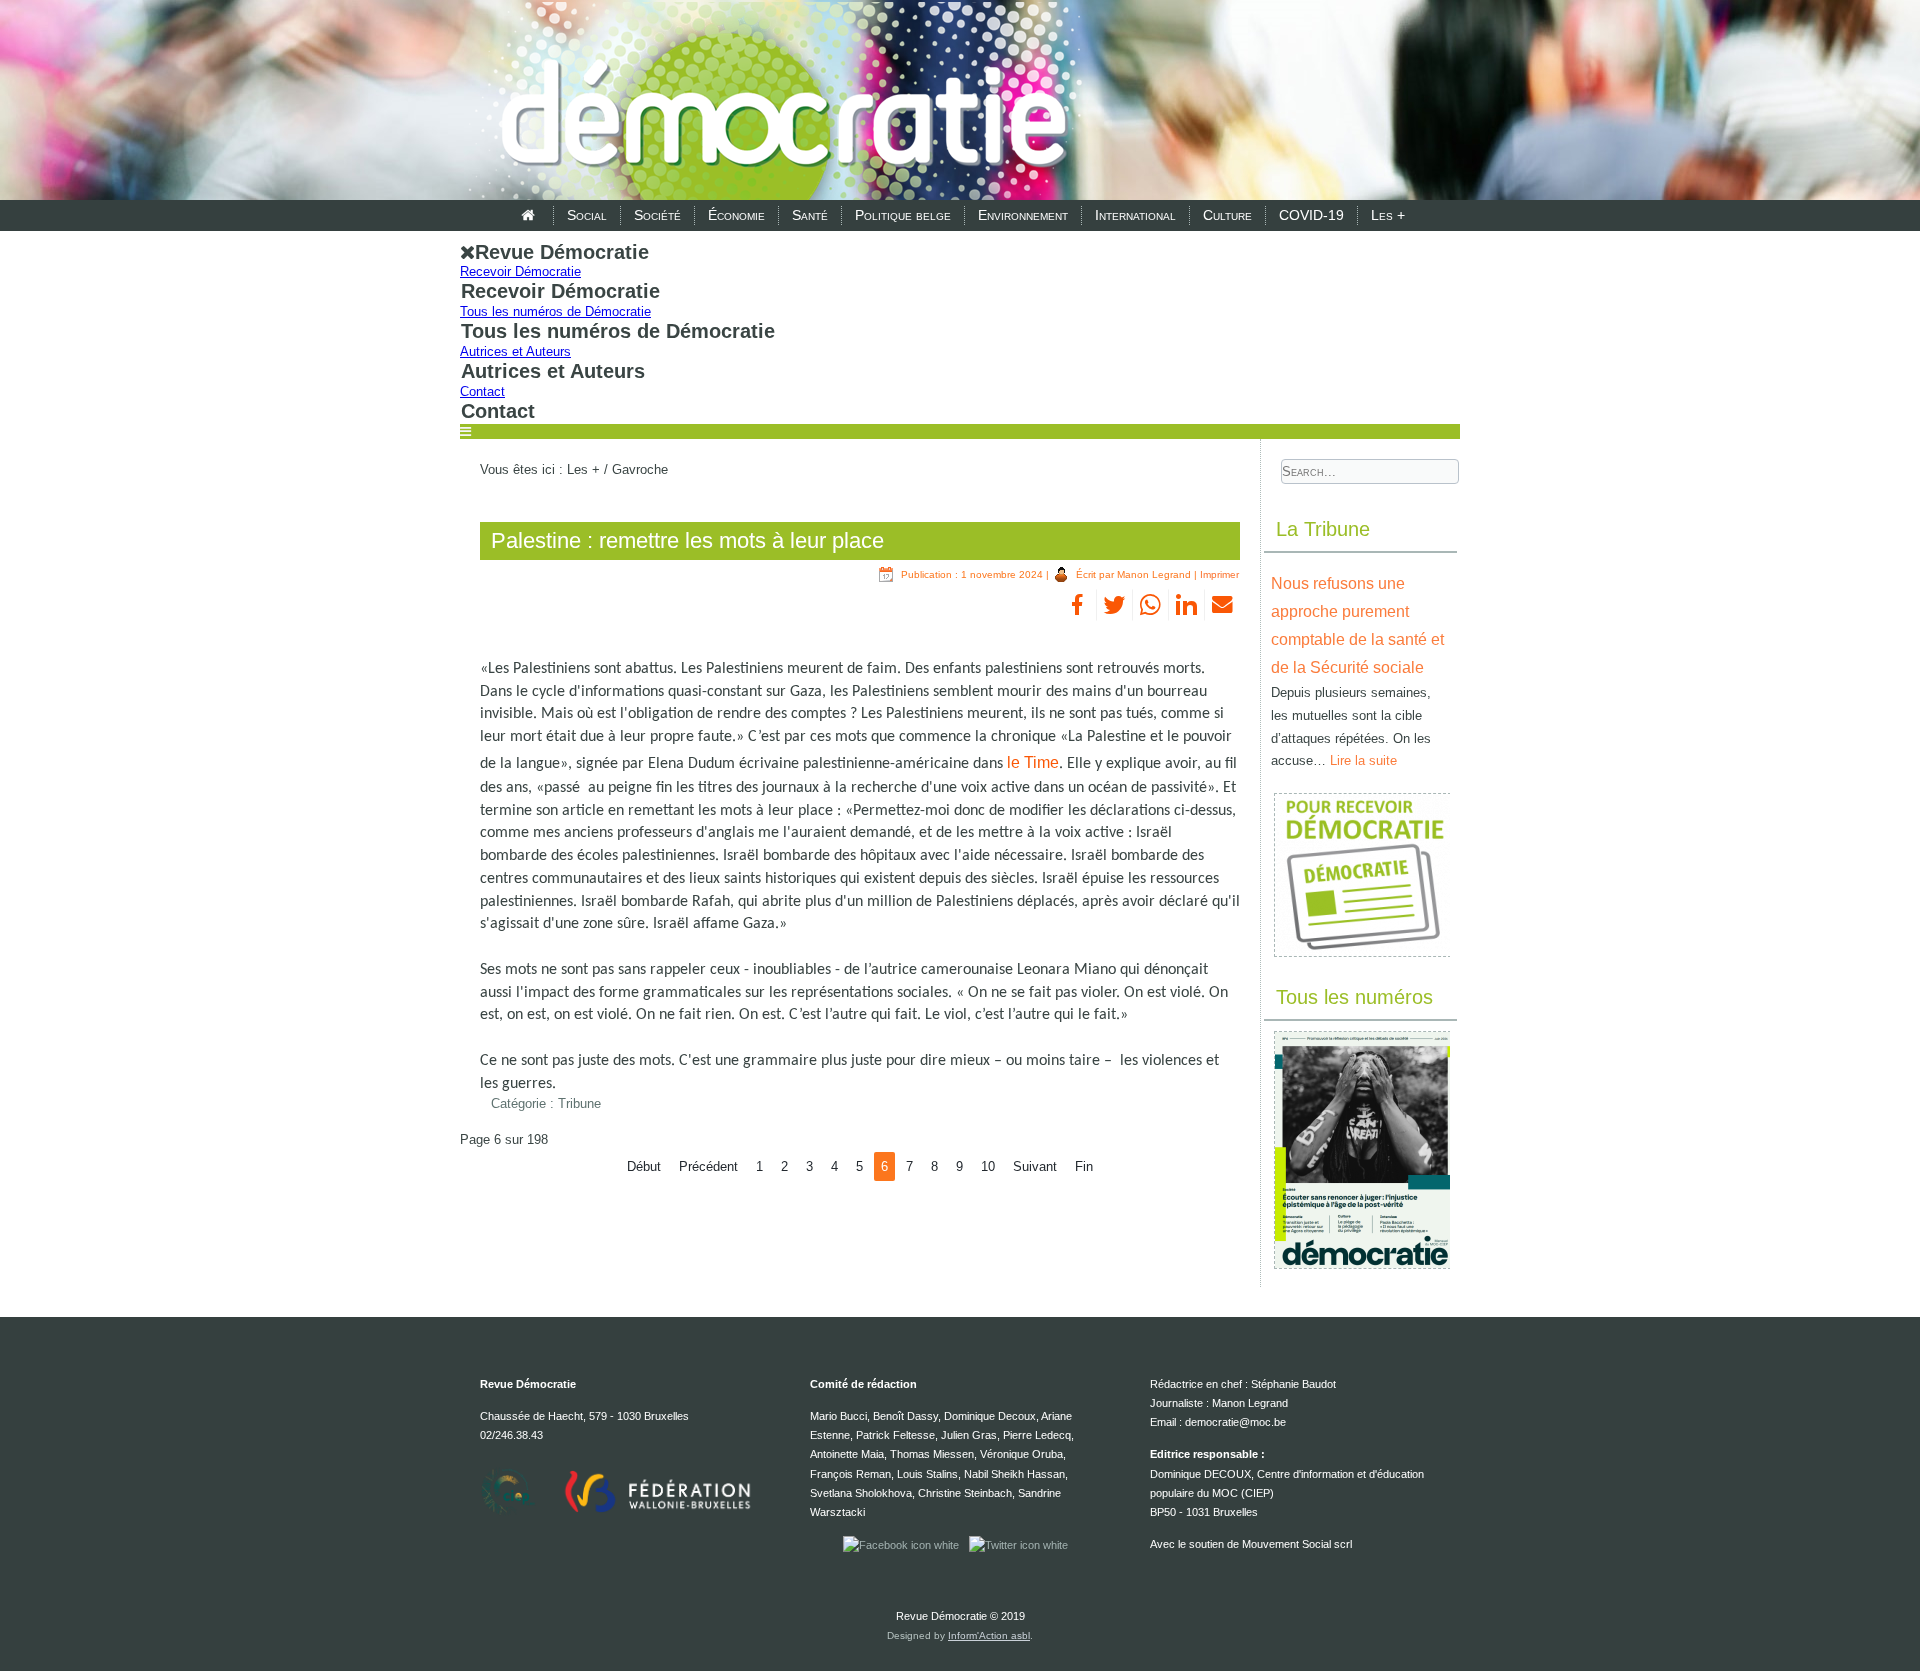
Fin (1084, 1166)
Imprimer (1219, 574)
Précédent (708, 1166)
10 (988, 1166)
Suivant (1035, 1166)
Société (657, 215)
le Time (1033, 762)
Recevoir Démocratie (520, 271)
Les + (1388, 215)
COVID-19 (1311, 215)
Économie (736, 215)
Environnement (1023, 215)
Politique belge (903, 215)
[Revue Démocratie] (778, 102)
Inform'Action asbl (989, 1635)
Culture (1227, 215)
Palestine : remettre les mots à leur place (687, 540)
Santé (810, 215)
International (1135, 215)
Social (587, 215)
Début (644, 1166)
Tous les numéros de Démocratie (555, 311)
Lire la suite (1363, 760)
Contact (482, 391)
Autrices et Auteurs (515, 351)
